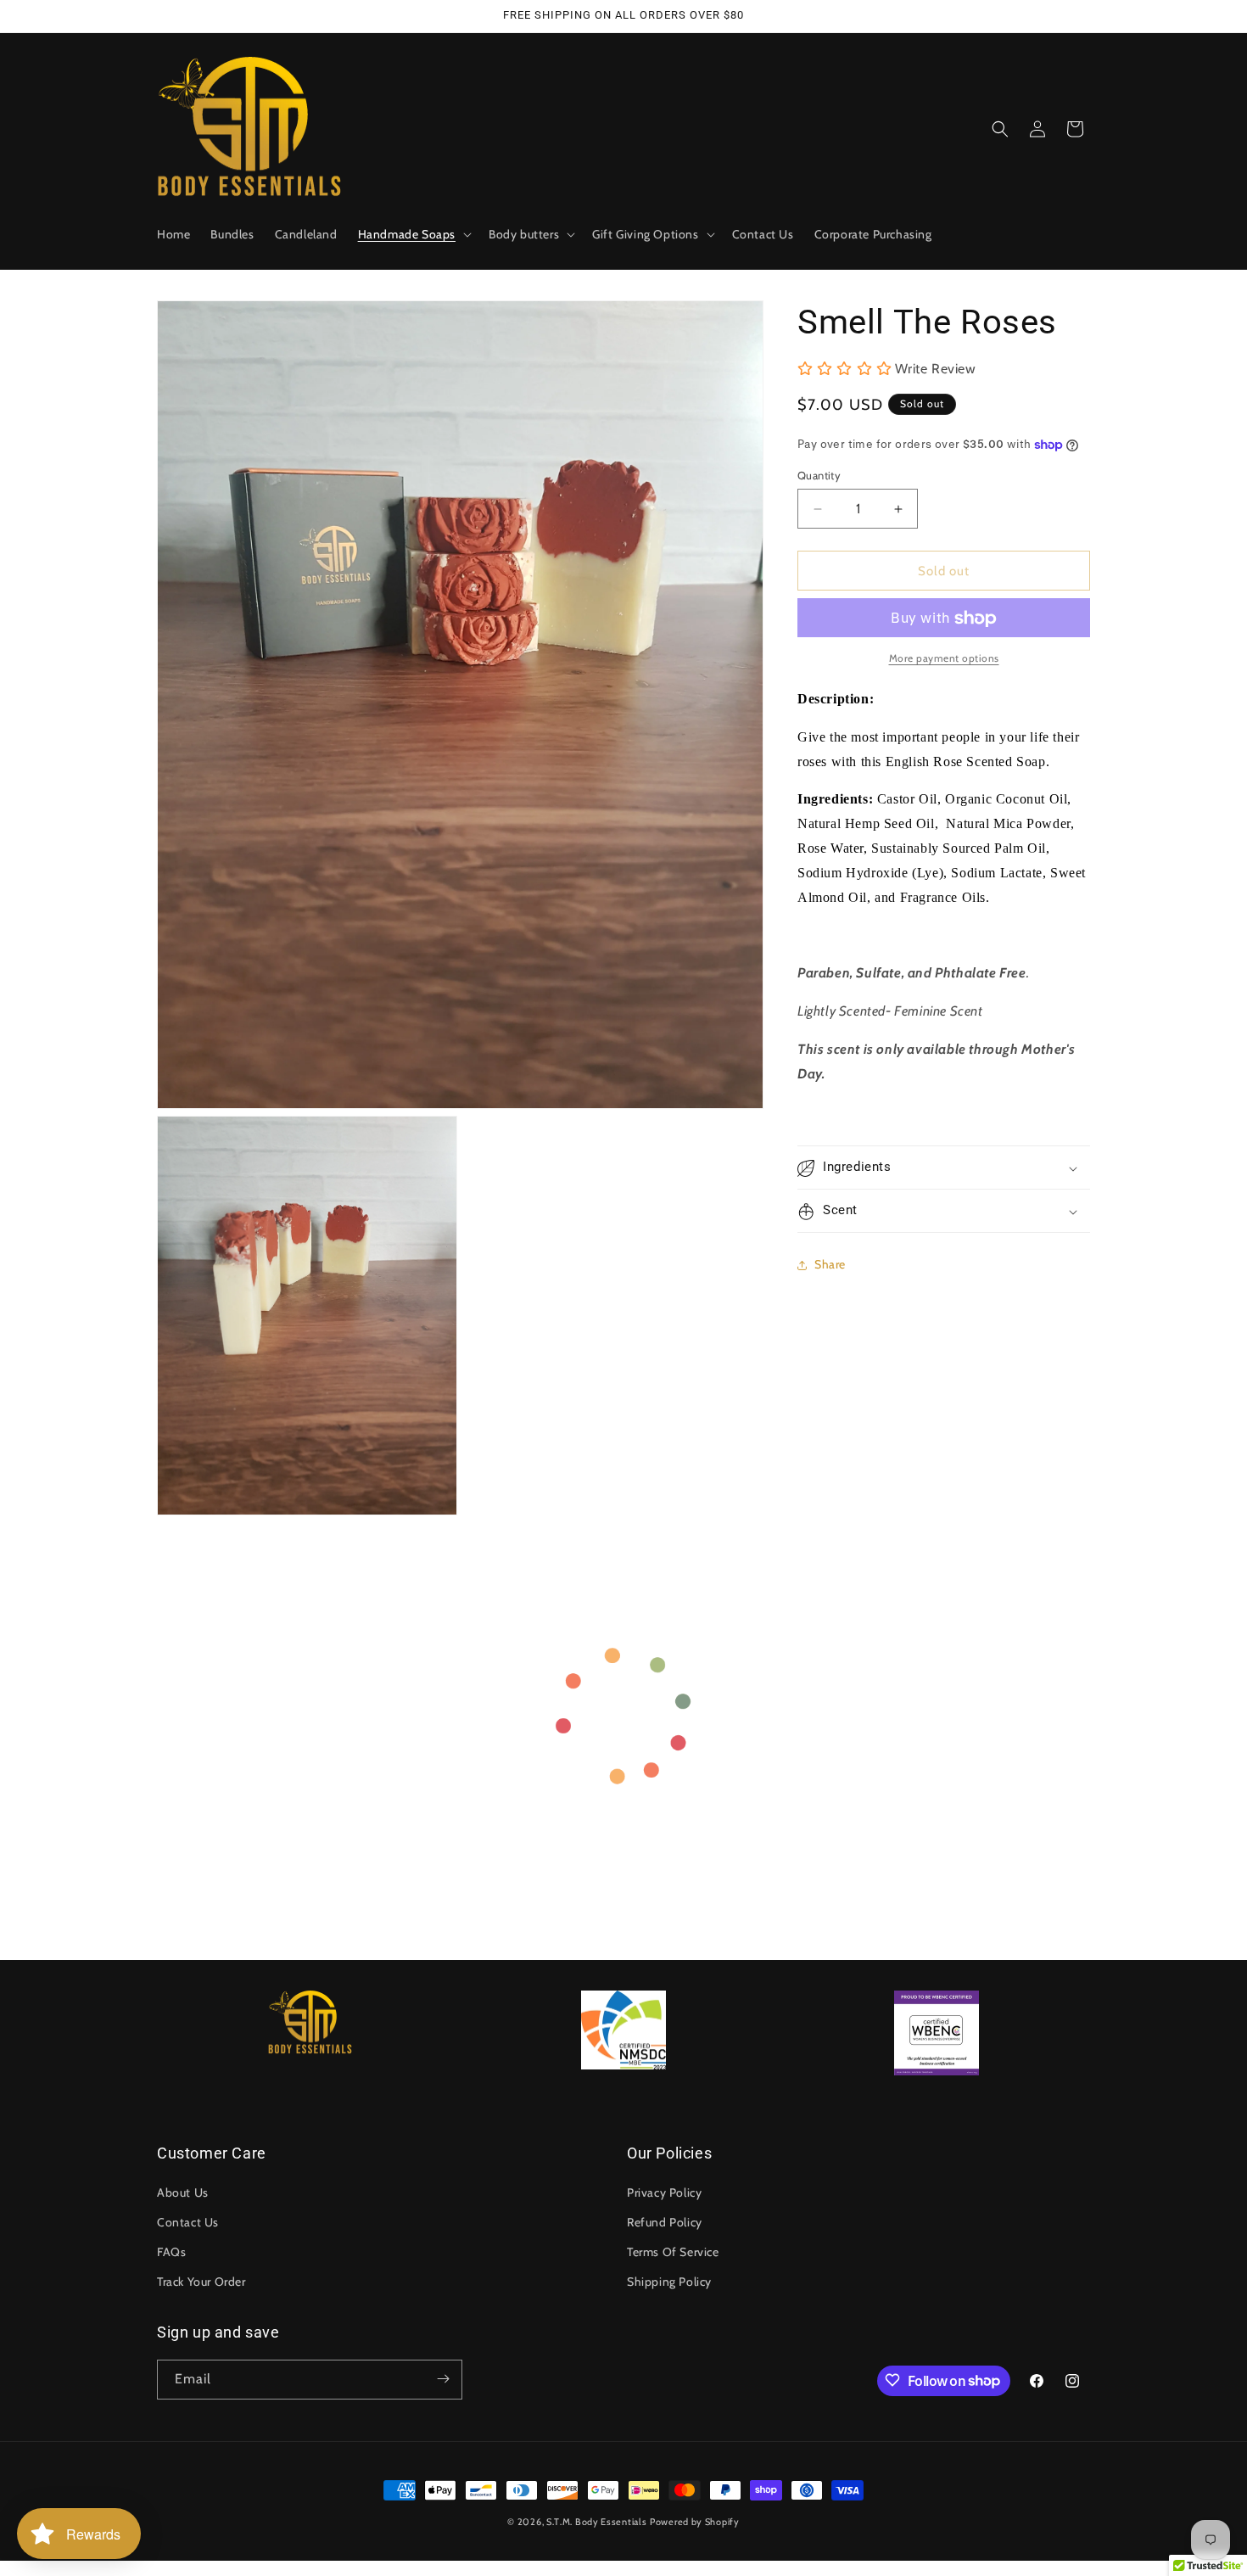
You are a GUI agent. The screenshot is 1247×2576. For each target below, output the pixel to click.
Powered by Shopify (695, 2522)
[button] (413, 234)
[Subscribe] (443, 2379)
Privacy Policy (664, 2192)
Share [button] (830, 1264)
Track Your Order (201, 2281)
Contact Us (188, 2221)
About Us (183, 2192)
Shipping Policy (669, 2281)
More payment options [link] (944, 659)
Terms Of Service (673, 2251)
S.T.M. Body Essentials (596, 2522)
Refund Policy (665, 2221)
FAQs (171, 2251)
